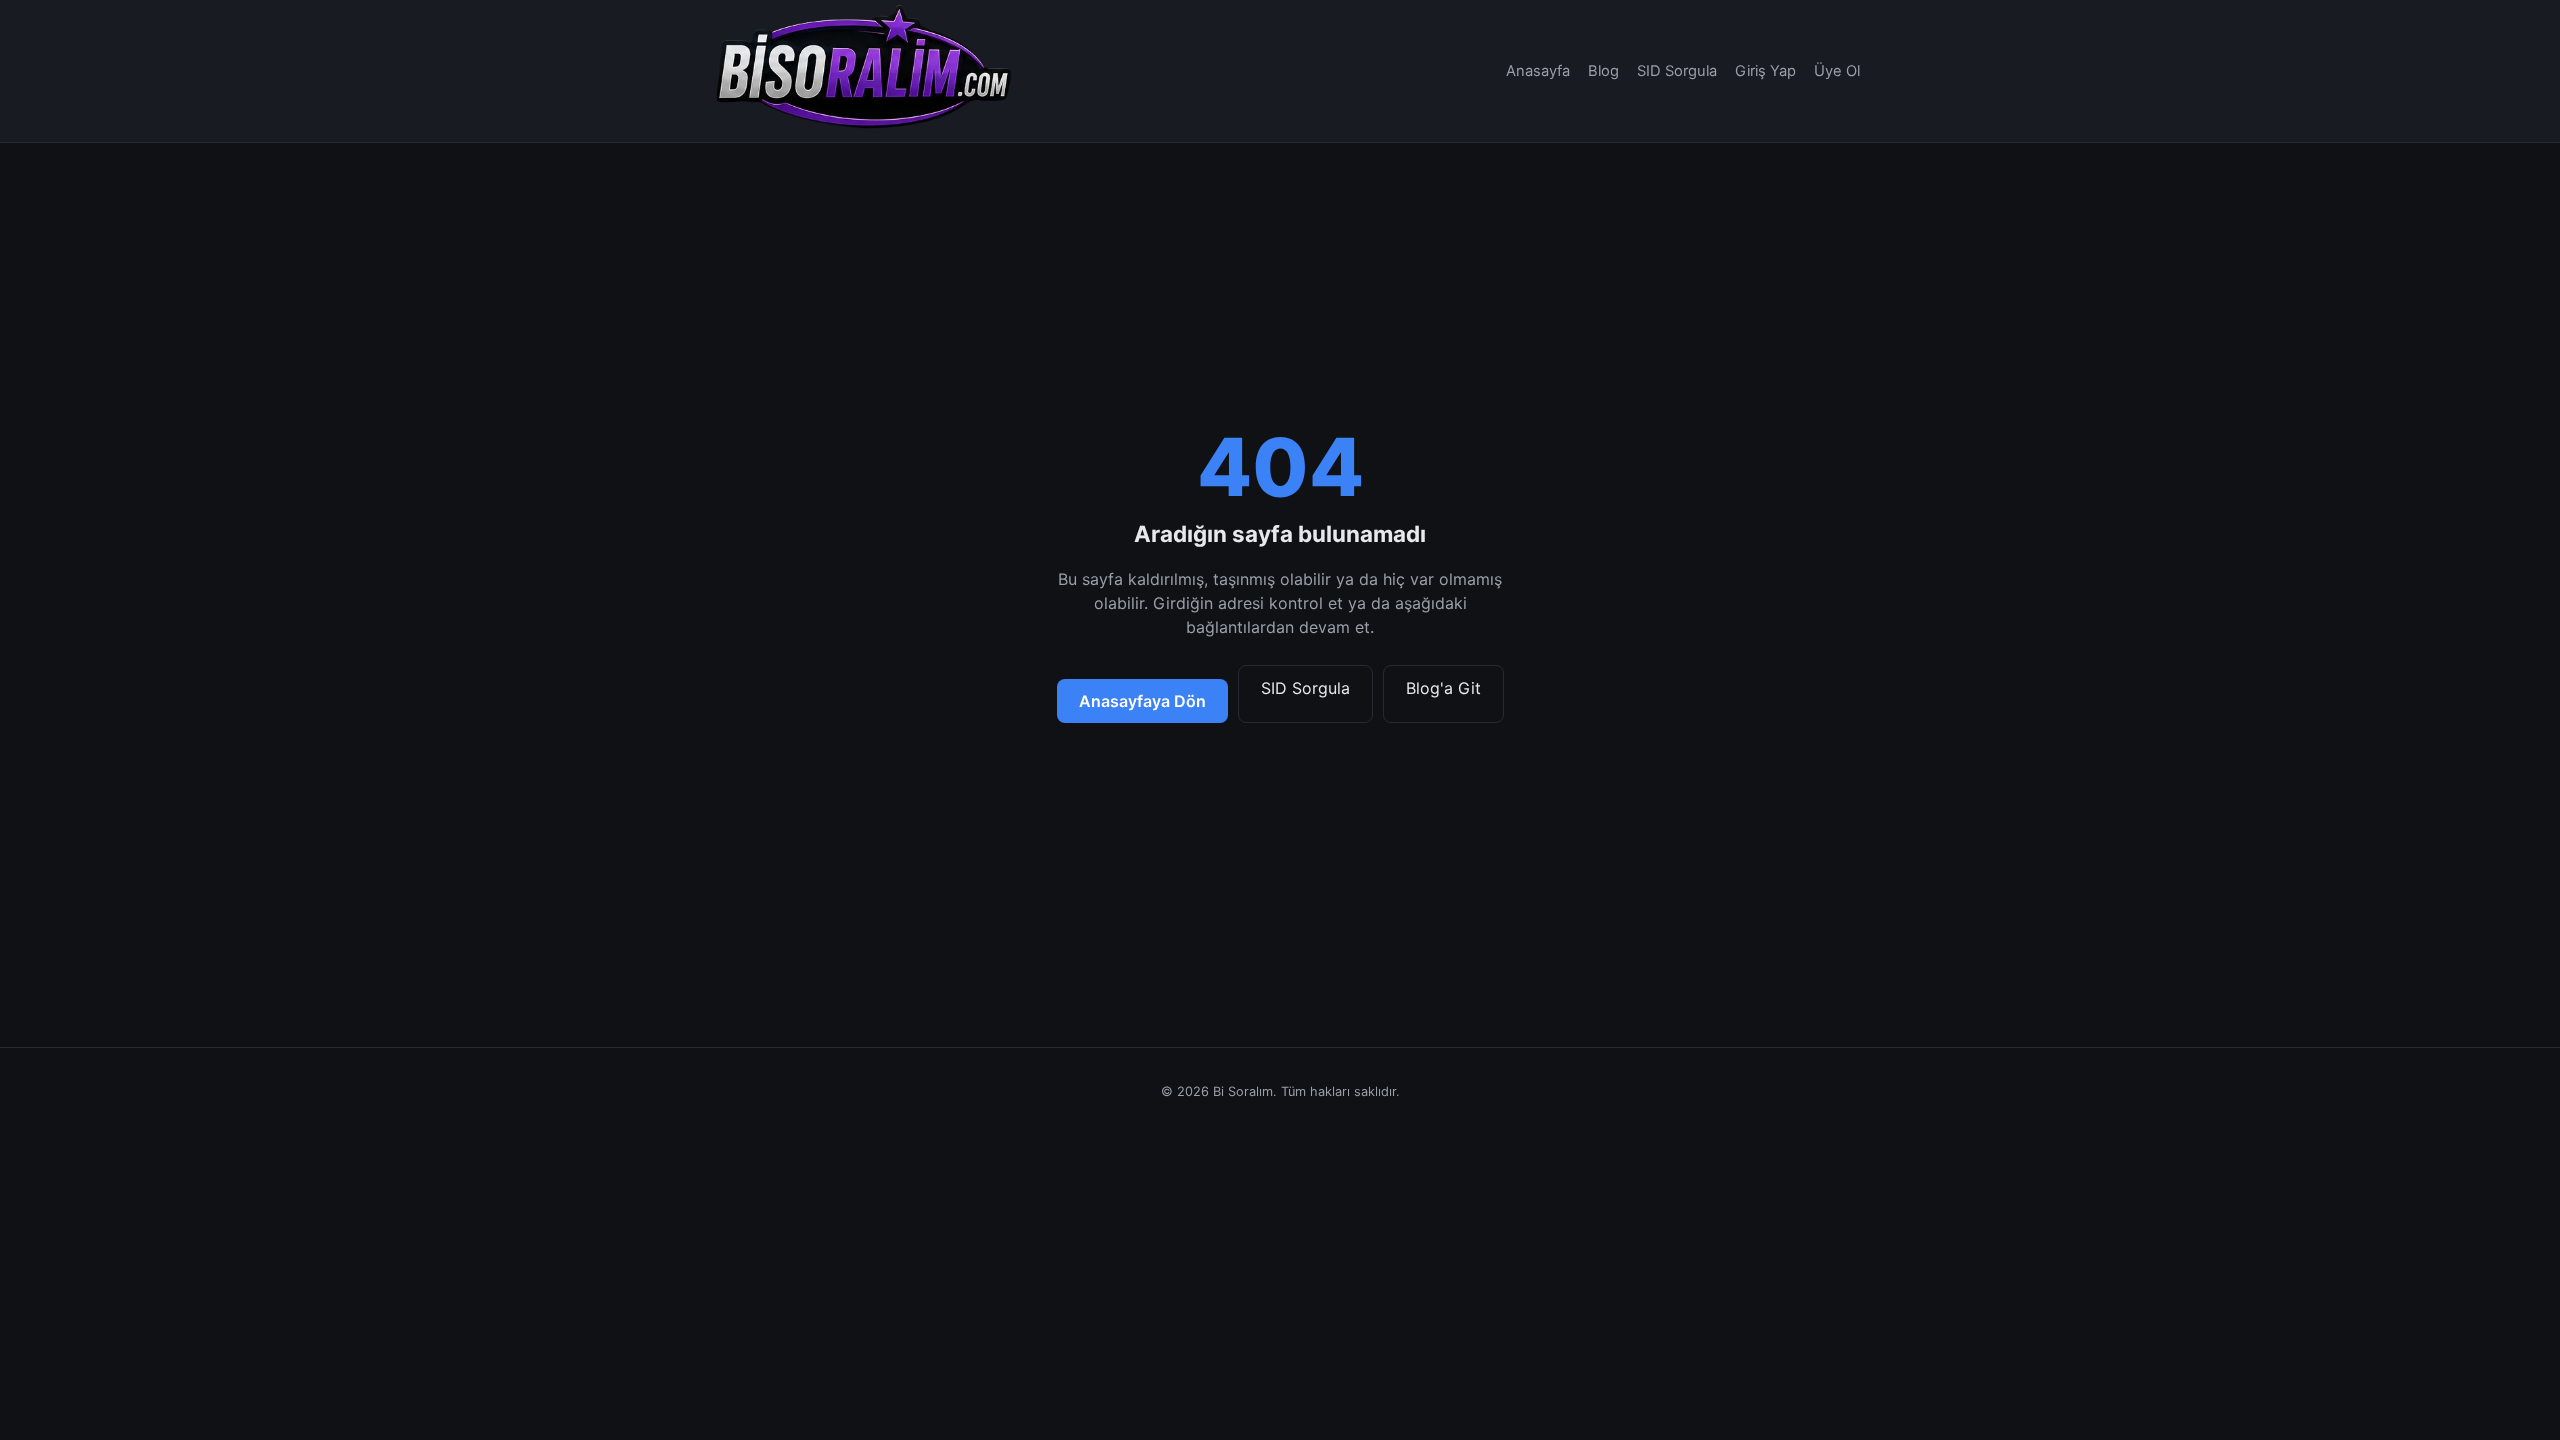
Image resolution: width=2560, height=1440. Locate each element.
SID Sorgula (1677, 71)
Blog (1603, 71)
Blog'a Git (1443, 688)
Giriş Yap (1765, 71)
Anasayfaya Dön (1142, 701)
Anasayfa (1538, 71)
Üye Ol (1837, 71)
